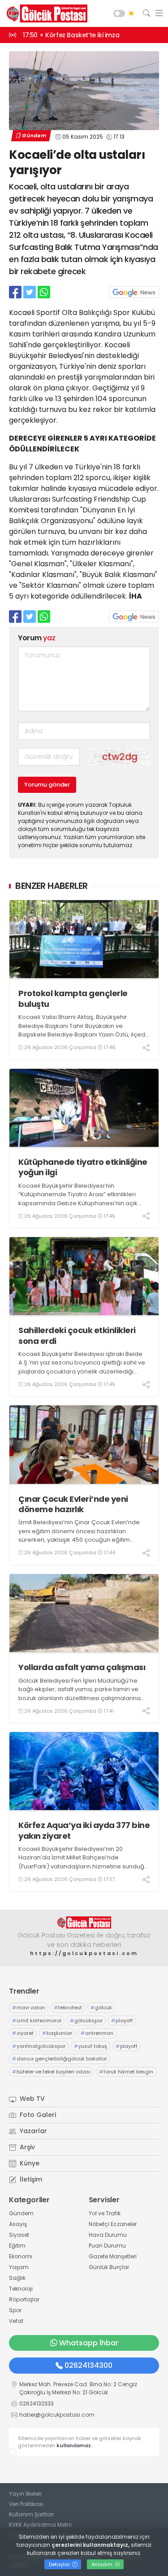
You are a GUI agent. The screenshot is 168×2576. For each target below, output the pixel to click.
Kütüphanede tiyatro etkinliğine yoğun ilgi (83, 1167)
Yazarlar (32, 2131)
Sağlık (17, 2278)
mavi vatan (29, 2007)
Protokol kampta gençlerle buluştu (73, 999)
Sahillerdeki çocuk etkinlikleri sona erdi (77, 1336)
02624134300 (88, 2365)
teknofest (68, 2007)
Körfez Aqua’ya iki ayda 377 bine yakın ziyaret (84, 1830)
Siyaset (19, 2235)
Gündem (34, 136)
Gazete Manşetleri (113, 2256)
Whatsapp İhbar (89, 2343)
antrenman (97, 2033)
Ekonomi (21, 2256)
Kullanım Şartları (31, 2514)
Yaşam (19, 2267)
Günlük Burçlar (109, 2267)
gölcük (101, 2007)
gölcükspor (86, 2021)
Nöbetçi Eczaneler (113, 2224)
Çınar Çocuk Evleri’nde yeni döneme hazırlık (73, 1504)
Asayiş (18, 2224)
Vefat (16, 2321)
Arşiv (26, 2147)
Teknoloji (21, 2289)
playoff (122, 2021)
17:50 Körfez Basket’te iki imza (71, 35)
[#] (84, 1922)
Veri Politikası (26, 2504)
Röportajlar (24, 2299)
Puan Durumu (107, 2246)
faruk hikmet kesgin (126, 2072)
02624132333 (37, 2403)
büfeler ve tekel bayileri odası (51, 2072)
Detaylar (60, 2564)
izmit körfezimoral (37, 2021)
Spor (15, 2310)
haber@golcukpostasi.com (57, 2415)
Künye (29, 2163)
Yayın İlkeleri (25, 2494)
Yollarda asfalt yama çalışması (82, 1667)
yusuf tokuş (90, 2046)
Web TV (31, 2099)
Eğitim (17, 2246)
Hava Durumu (108, 2235)
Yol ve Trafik (105, 2213)
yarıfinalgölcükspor (39, 2046)
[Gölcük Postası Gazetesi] (45, 13)
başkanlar (57, 2033)
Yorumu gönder (47, 785)
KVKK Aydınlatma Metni (40, 2525)
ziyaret (23, 2033)
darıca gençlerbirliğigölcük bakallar (60, 2059)
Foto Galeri (37, 2115)
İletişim (30, 2179)
